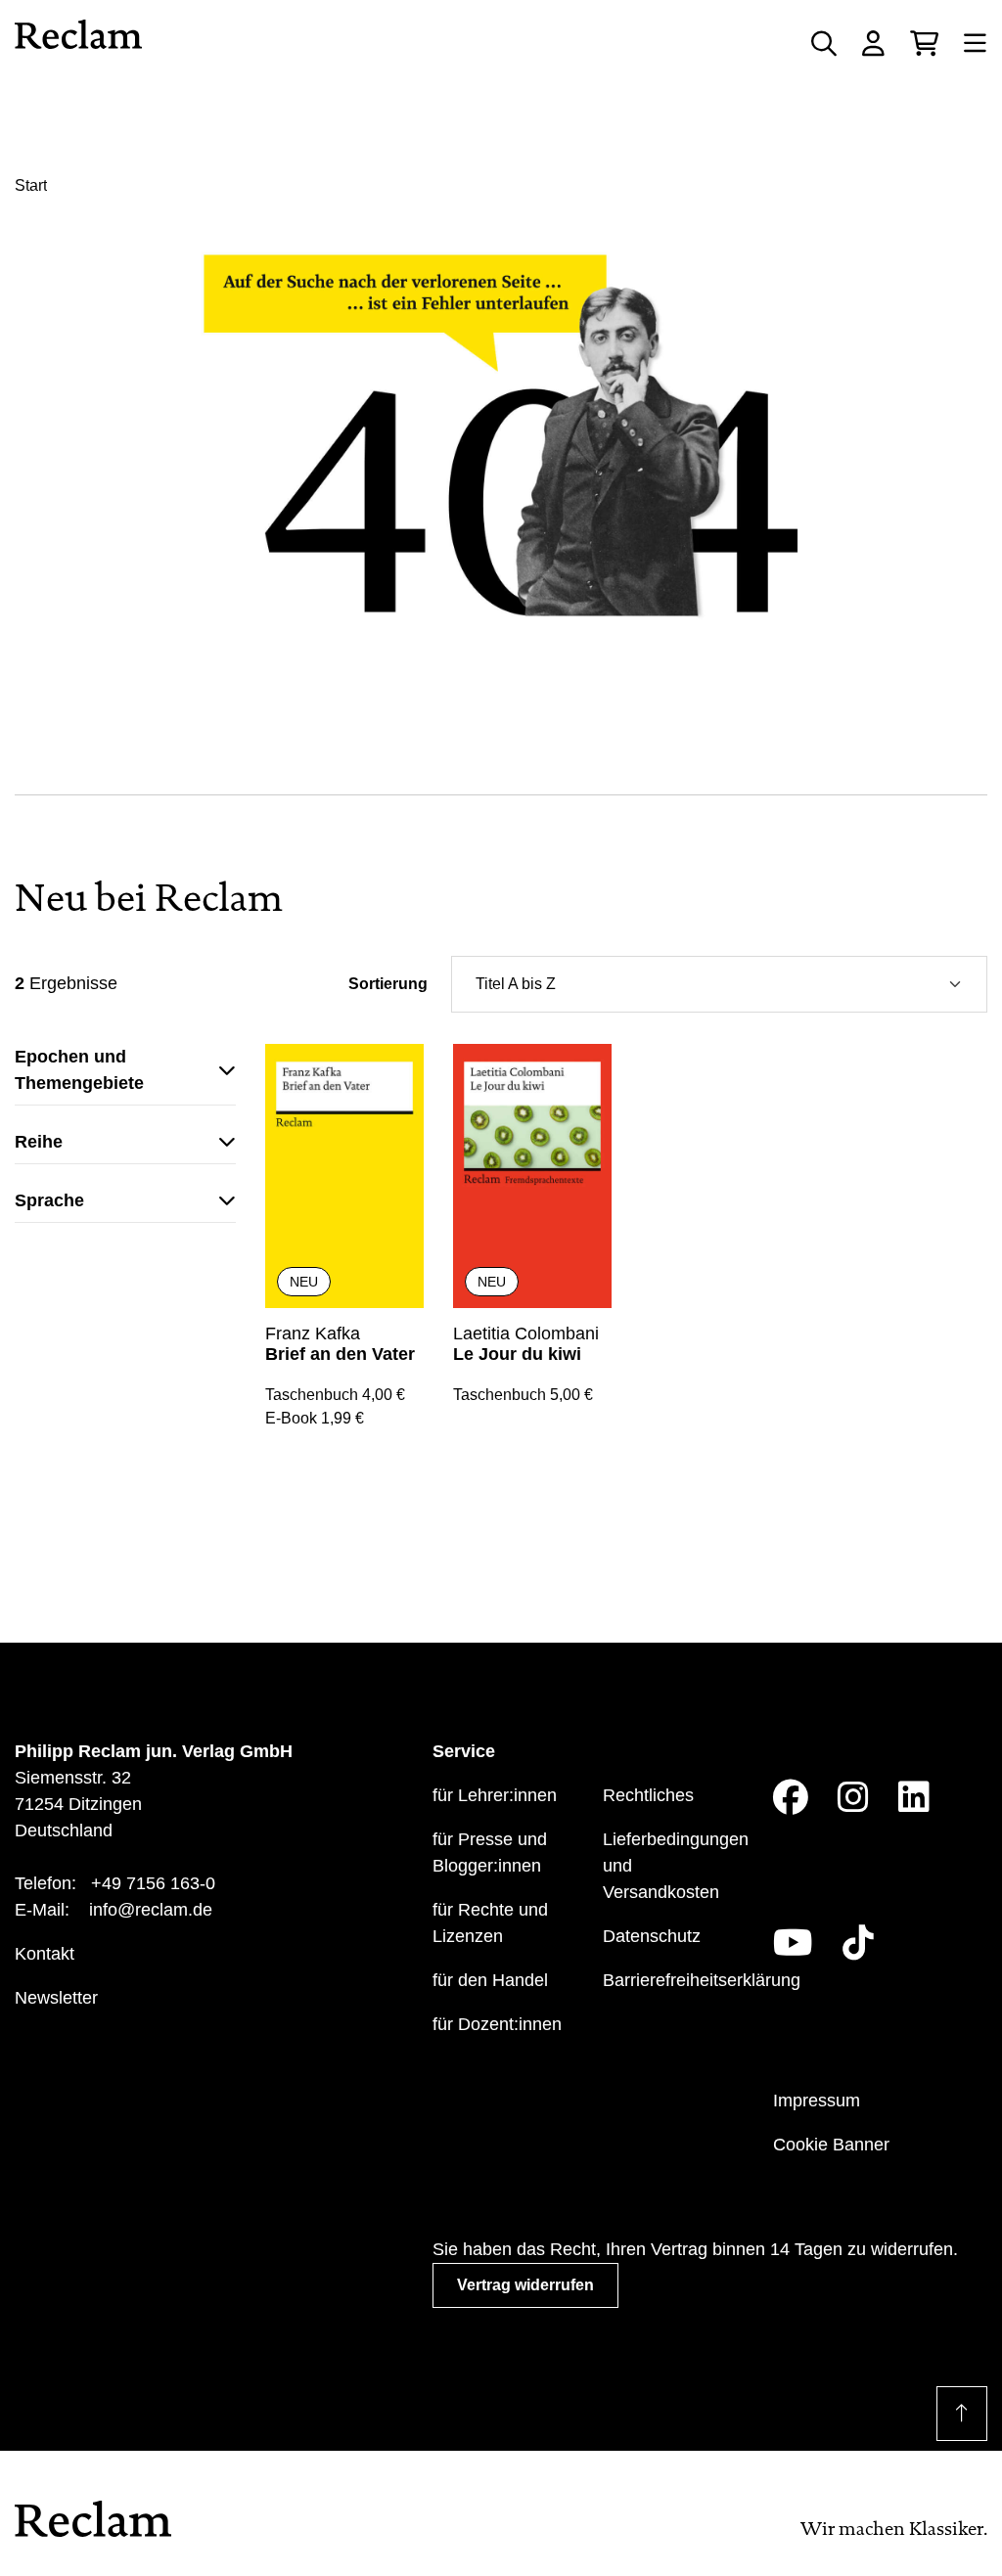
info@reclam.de (151, 1910)
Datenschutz (652, 1936)
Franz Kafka (313, 1333)
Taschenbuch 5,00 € (523, 1395)
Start (31, 185)
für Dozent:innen (497, 2024)
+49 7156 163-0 (153, 1883)
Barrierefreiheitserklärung (702, 1980)
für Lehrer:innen (495, 1795)
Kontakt (45, 1954)
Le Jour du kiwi (517, 1354)
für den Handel (490, 1980)
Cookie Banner (831, 2145)
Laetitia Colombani (526, 1333)
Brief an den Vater (340, 1354)
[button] (125, 1075)
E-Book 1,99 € (315, 1418)
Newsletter (56, 1998)
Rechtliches (648, 1795)
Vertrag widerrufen (525, 2285)
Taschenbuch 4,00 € (335, 1395)
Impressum (817, 2101)
